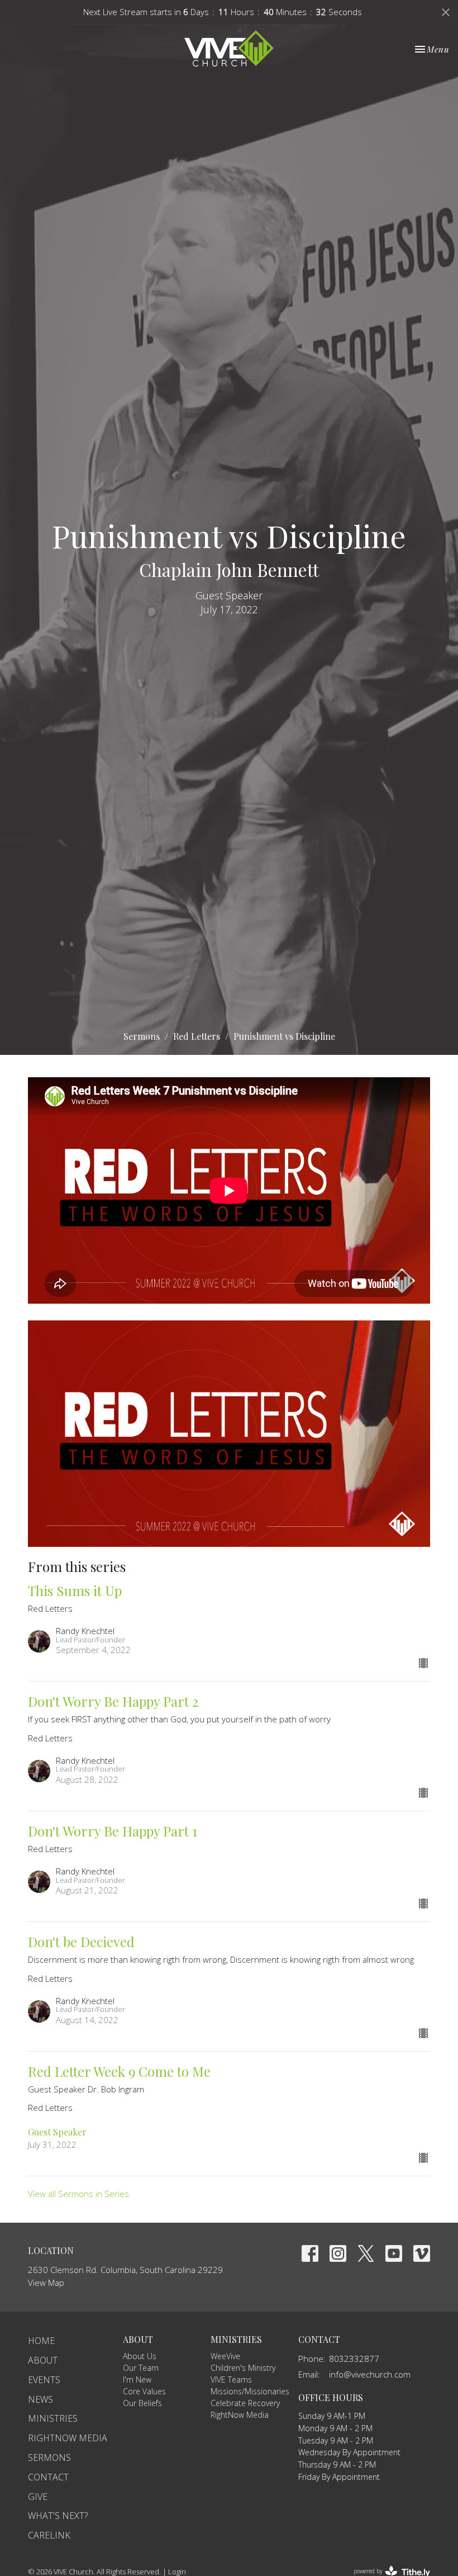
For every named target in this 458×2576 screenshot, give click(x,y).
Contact (48, 2477)
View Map (46, 2283)
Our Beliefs (142, 2403)
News (40, 2399)
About (43, 2360)
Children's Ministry (243, 2368)
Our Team (141, 2368)
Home (41, 2341)
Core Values (144, 2391)
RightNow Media (68, 2438)
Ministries (53, 2418)
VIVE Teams (231, 2380)
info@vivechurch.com (370, 2374)
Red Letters (197, 1036)
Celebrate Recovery (245, 2403)
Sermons (142, 1036)
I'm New (137, 2380)
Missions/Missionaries (250, 2391)
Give (38, 2497)
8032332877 (354, 2359)
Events (44, 2380)
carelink (49, 2535)
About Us (140, 2356)
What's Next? (58, 2516)
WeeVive (225, 2356)
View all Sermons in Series (78, 2194)
